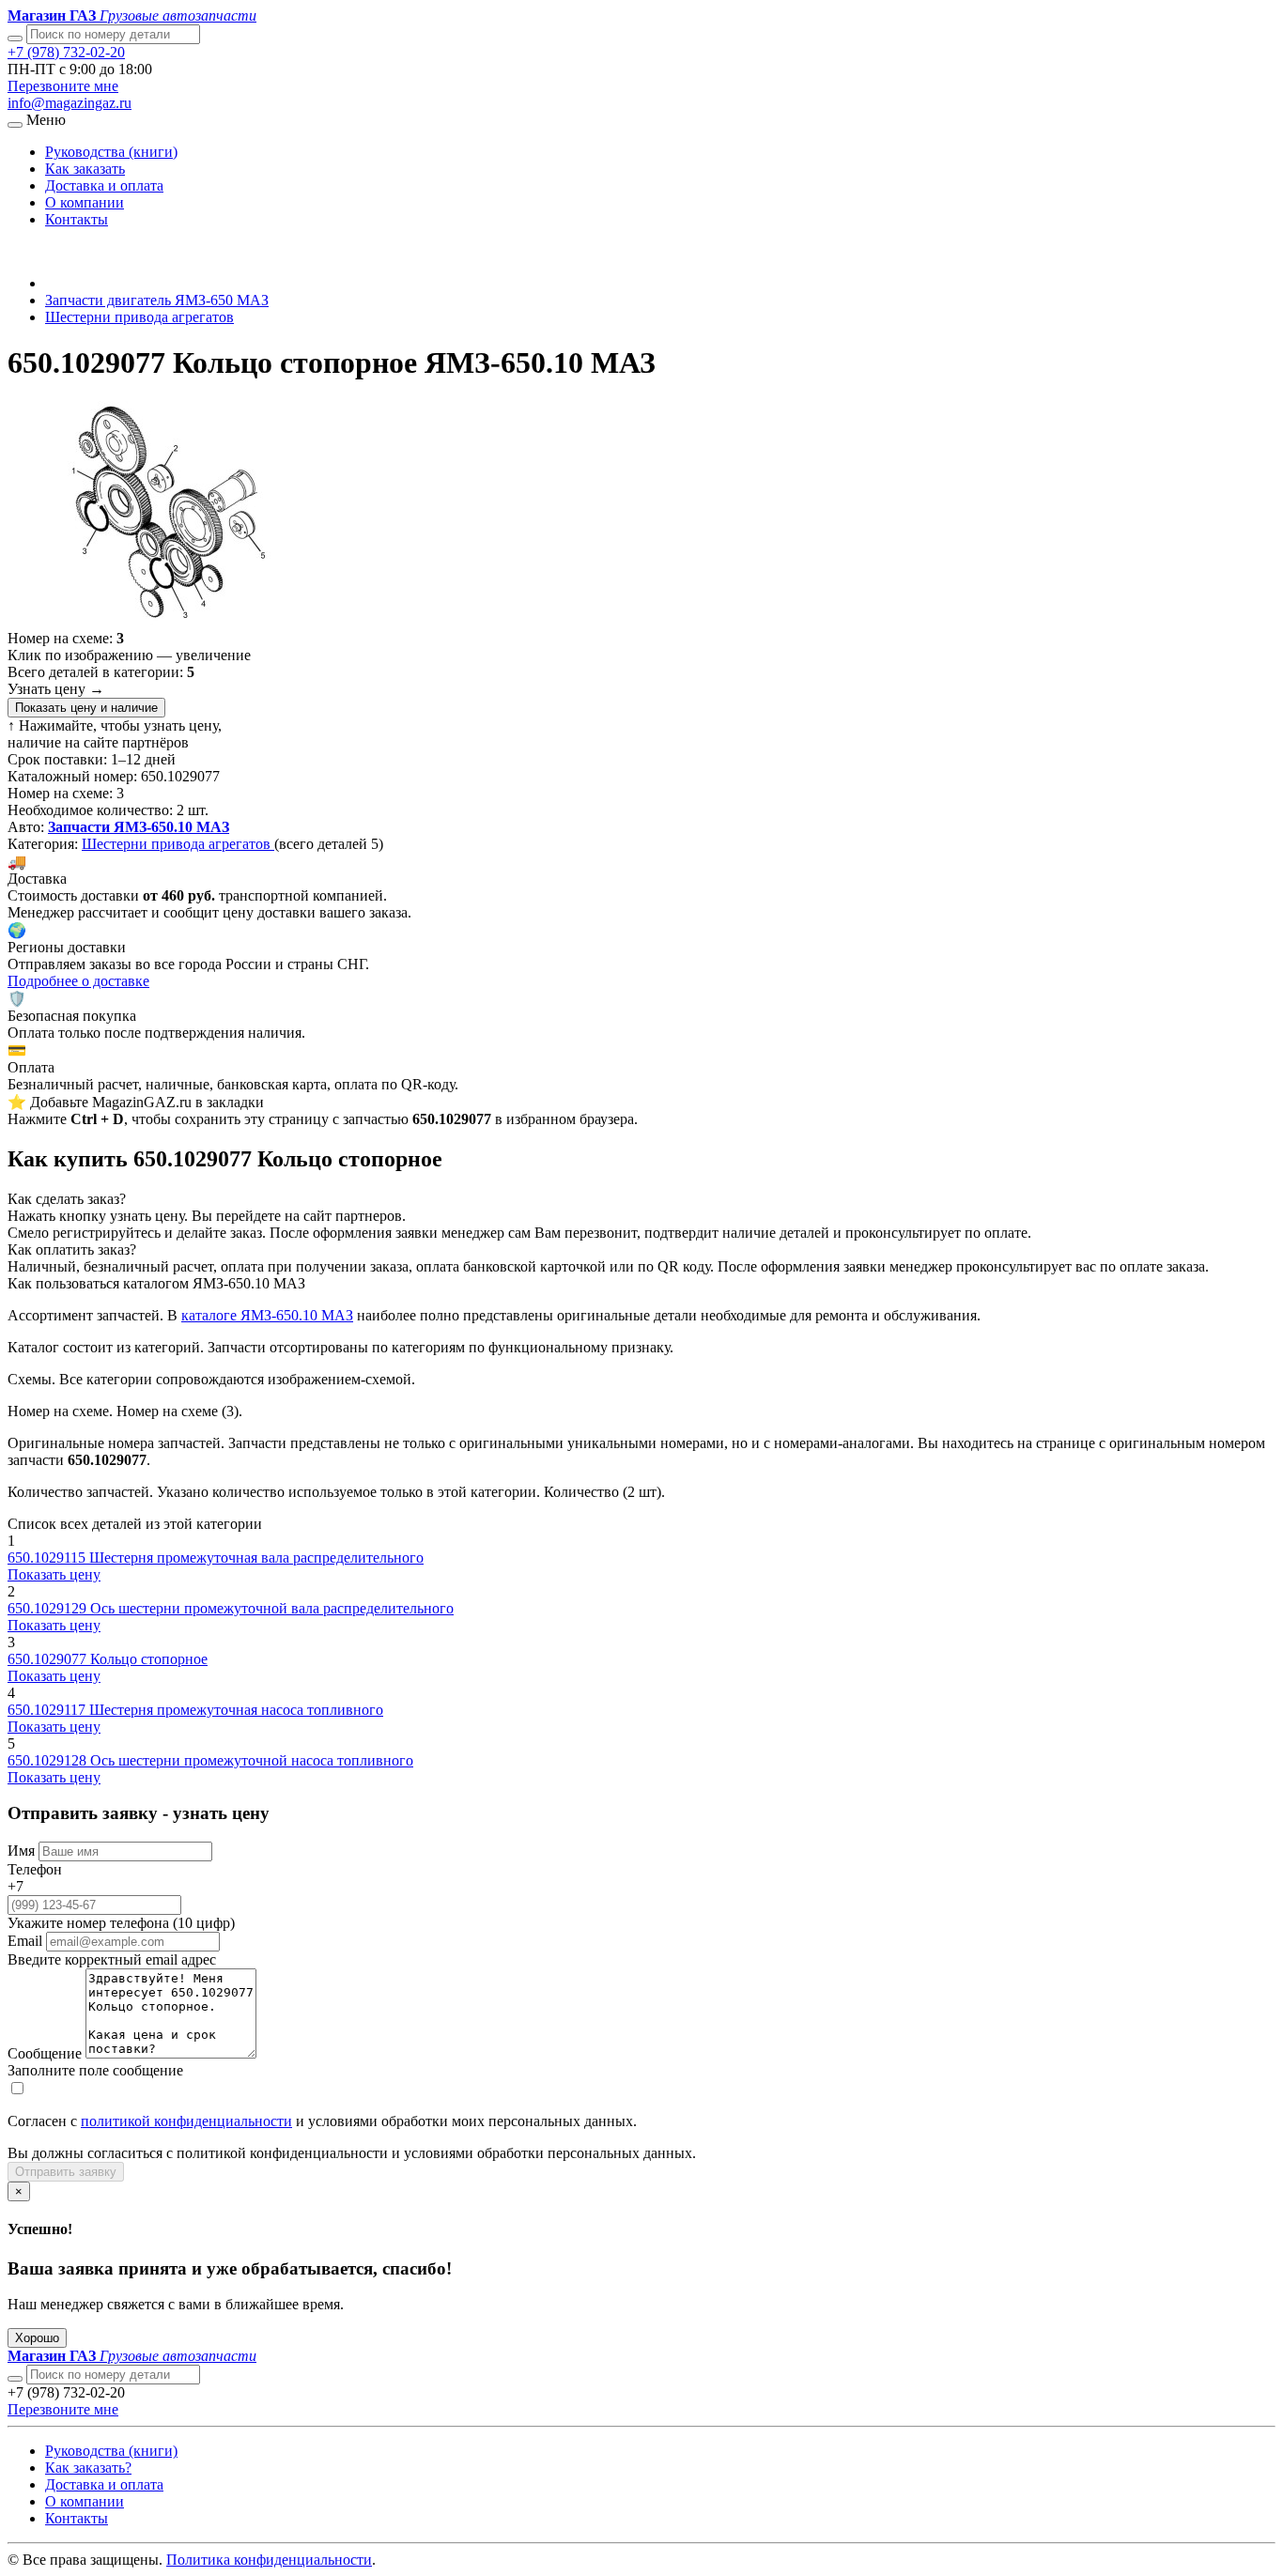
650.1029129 (49, 1608)
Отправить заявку (66, 2172)
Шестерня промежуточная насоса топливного (236, 1710)
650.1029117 (48, 1710)
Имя (21, 1851)
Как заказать (85, 169)
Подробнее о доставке (78, 981)
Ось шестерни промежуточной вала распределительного (272, 1608)
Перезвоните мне (63, 86)
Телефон (35, 1869)
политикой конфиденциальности (186, 2121)
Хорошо (37, 2338)
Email (25, 1941)
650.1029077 (49, 1659)
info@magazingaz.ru (70, 103)
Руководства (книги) (111, 152)
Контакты (77, 219)
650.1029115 (48, 1558)
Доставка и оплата (104, 185)
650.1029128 (49, 1760)
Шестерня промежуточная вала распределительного (256, 1558)
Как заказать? (88, 2468)
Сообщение (45, 2053)
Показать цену (54, 1574)
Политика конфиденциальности (269, 2560)
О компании (85, 202)
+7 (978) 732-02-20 (66, 52)
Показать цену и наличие (86, 708)
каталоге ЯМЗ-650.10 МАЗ (267, 1315)
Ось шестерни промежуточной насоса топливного (252, 1760)
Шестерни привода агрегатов (139, 317)
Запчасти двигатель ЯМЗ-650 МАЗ (157, 300)
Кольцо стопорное (149, 1659)
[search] (15, 2379)
